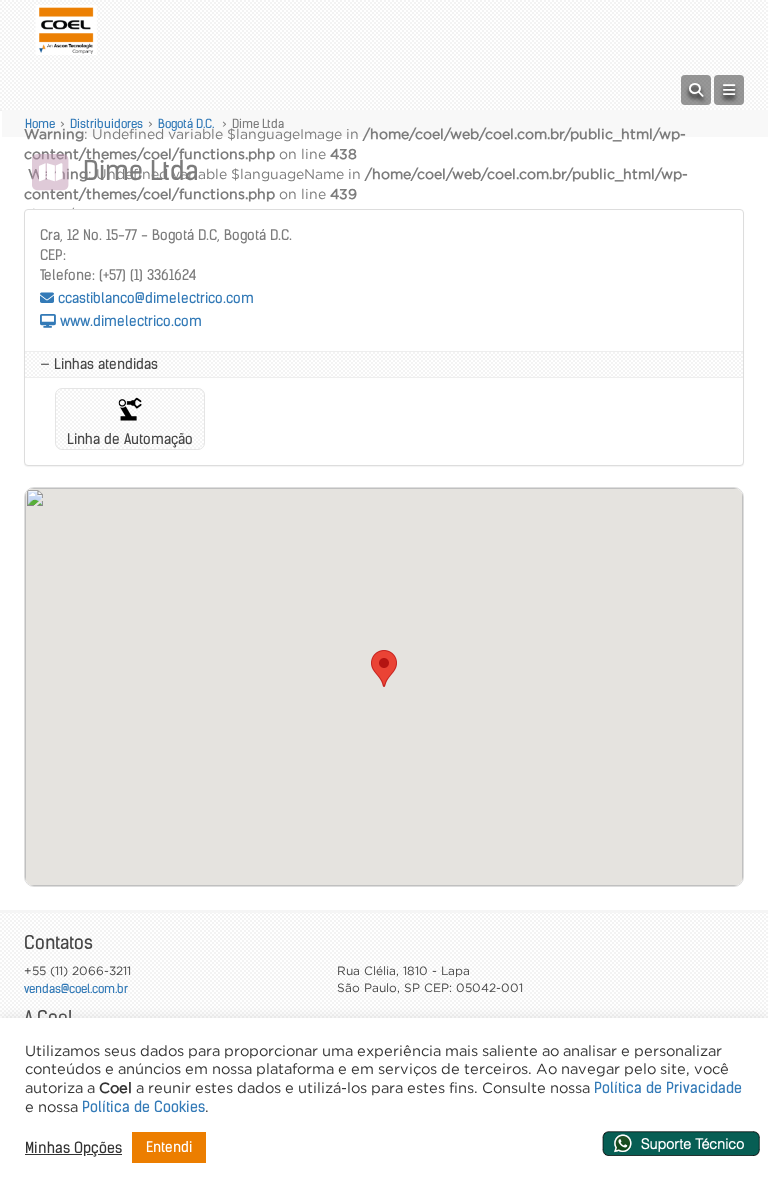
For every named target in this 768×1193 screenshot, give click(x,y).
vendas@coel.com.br (76, 988)
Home (40, 123)
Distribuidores (106, 123)
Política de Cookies (143, 1107)
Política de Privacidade (668, 1088)
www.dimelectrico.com (129, 321)
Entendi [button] (169, 1147)
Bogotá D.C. (187, 123)
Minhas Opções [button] (73, 1148)
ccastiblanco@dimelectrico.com (154, 298)
